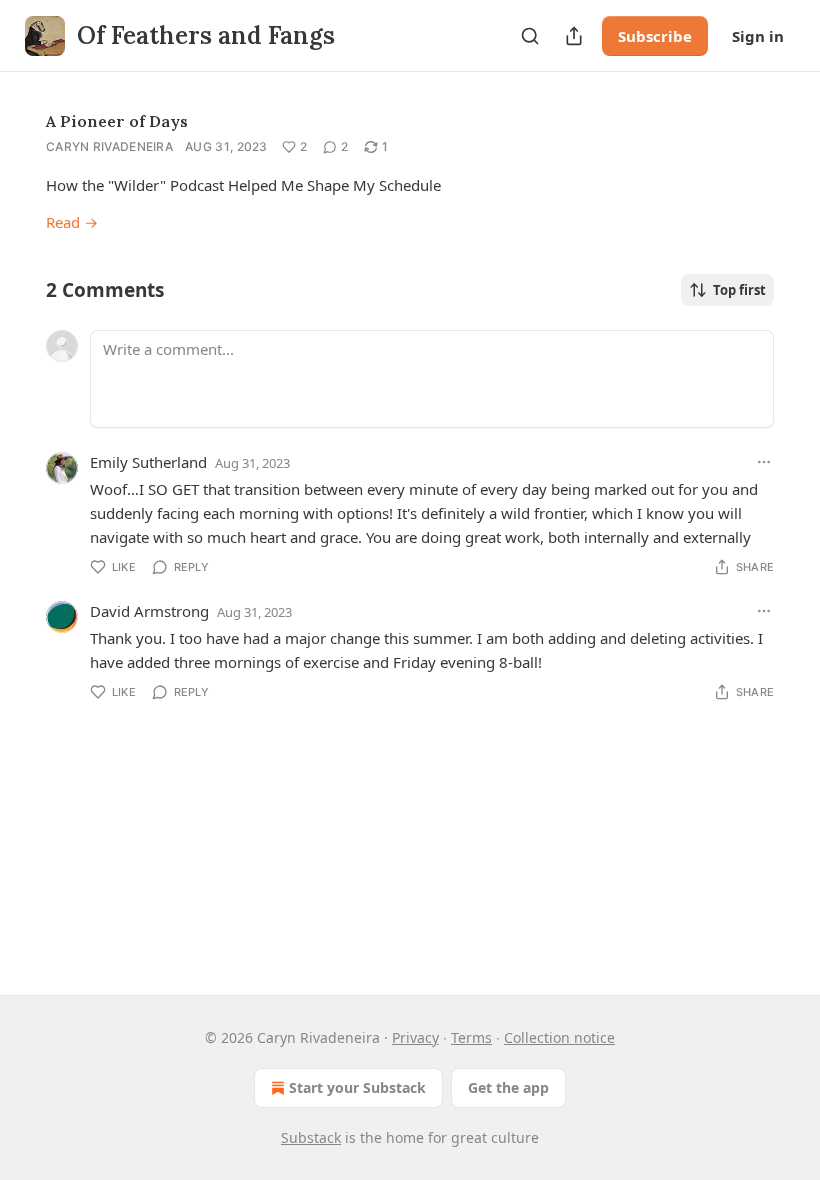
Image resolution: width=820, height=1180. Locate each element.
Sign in (758, 36)
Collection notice (559, 1037)
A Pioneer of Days (117, 121)
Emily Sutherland (148, 462)
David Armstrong (149, 611)
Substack (311, 1137)
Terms (471, 1037)
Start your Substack (357, 1087)
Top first (739, 290)
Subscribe (655, 36)
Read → (72, 222)
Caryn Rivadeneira (109, 146)
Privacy (415, 1037)
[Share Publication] (574, 36)
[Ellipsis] (764, 462)
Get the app (508, 1087)
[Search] (530, 36)
